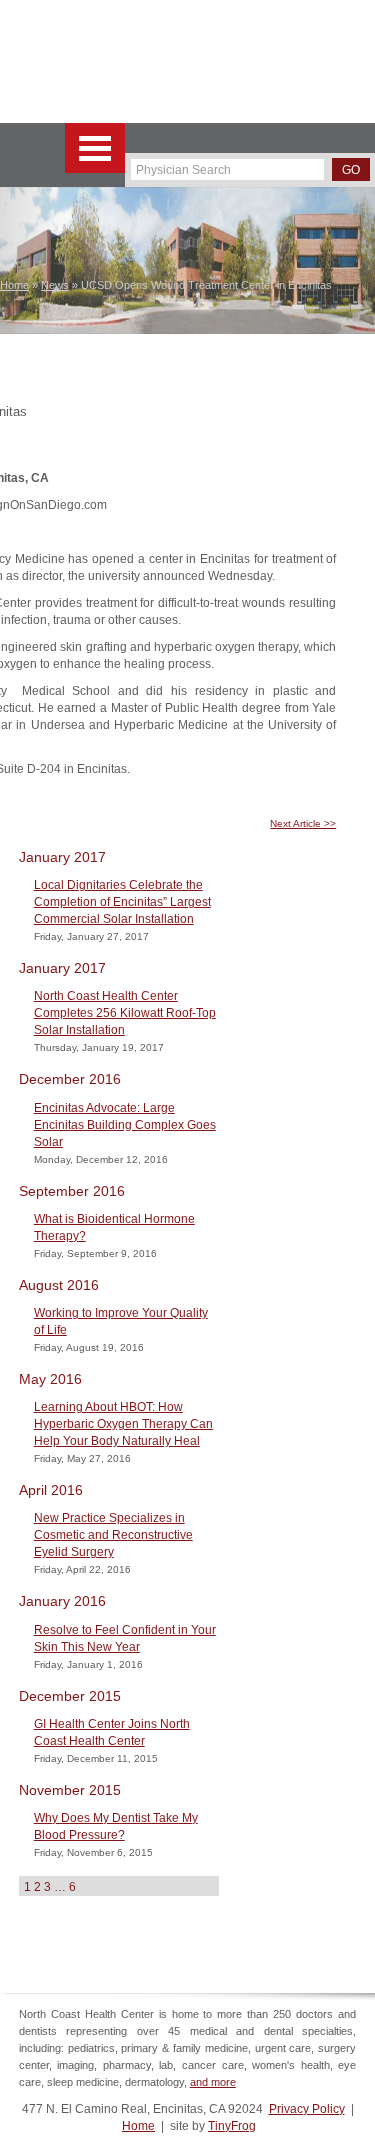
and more (213, 2082)
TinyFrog (232, 2126)
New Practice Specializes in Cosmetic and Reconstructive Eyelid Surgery (113, 1535)
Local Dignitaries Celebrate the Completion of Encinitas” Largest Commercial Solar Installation (122, 902)
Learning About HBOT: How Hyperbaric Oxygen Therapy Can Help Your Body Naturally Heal (123, 1424)
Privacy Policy (307, 2109)
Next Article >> (303, 823)
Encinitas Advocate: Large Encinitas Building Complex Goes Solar (125, 1125)
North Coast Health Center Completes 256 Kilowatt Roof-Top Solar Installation (125, 1013)
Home (138, 2126)
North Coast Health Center (99, 61)
